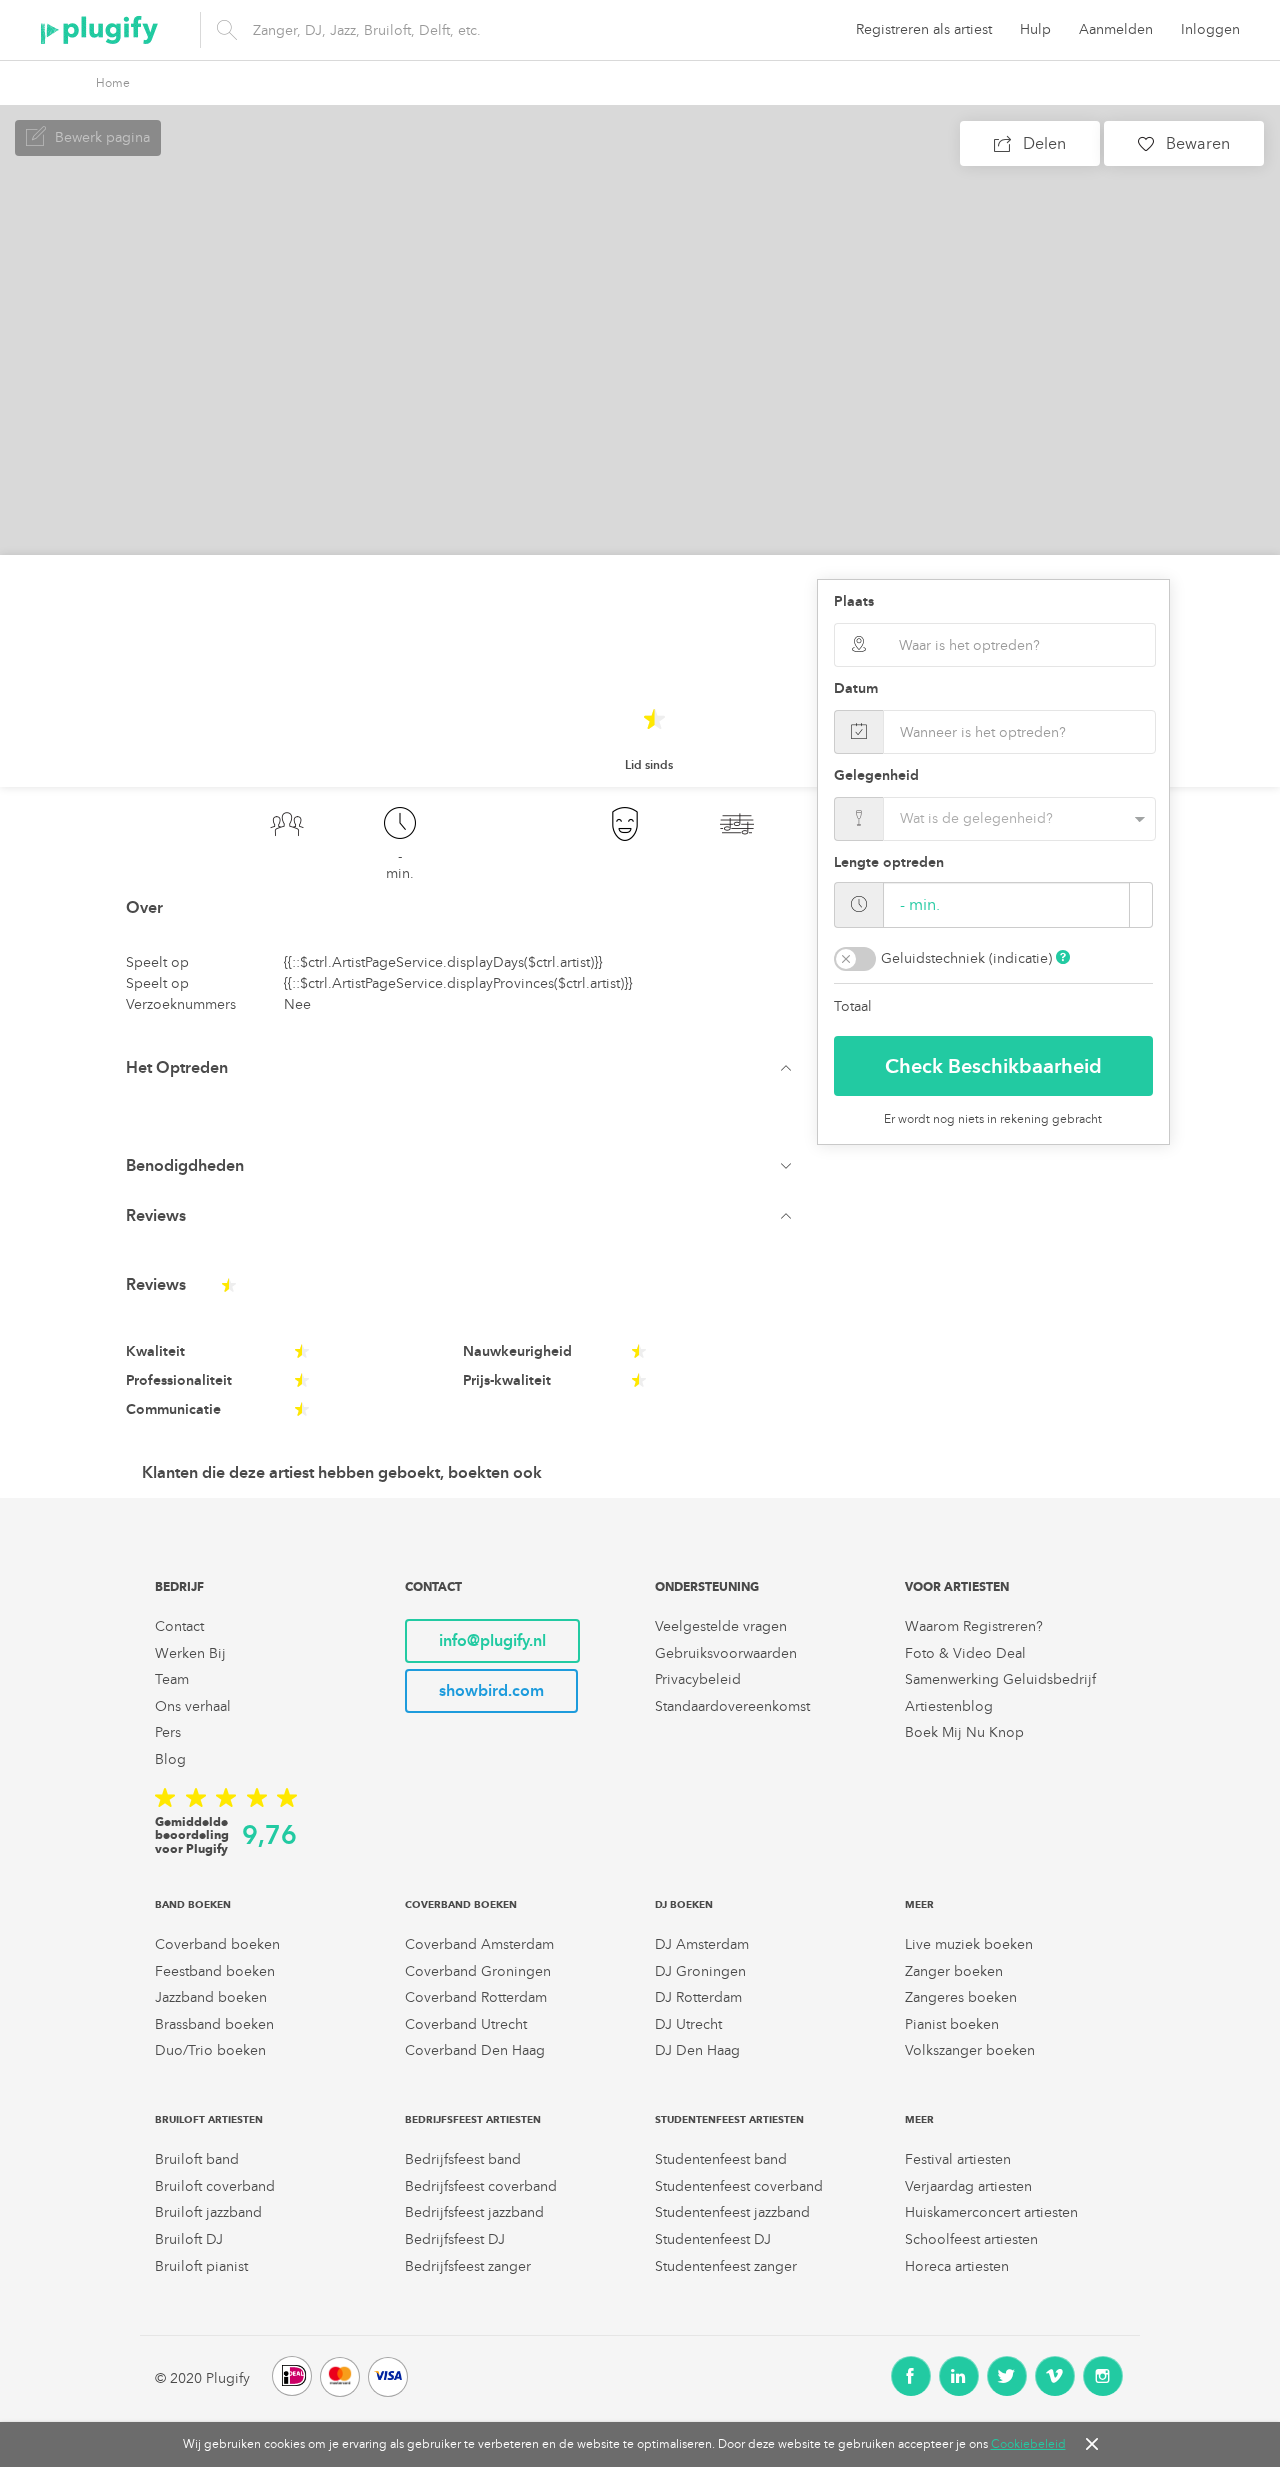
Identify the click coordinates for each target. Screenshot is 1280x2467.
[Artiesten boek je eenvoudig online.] (100, 30)
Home (113, 83)
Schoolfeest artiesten (971, 2239)
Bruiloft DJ (189, 2239)
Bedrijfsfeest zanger (468, 2266)
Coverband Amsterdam (479, 1944)
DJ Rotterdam (698, 1997)
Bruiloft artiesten (209, 2119)
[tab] (463, 1068)
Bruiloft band (197, 2159)
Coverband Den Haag (475, 2050)
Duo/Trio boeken (210, 2050)
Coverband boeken (217, 1944)
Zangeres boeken (961, 1997)
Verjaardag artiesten (968, 2186)
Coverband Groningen (478, 1971)
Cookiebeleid (1028, 2444)
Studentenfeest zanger (726, 2266)
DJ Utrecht (688, 2024)
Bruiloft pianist (201, 2266)
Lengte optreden (889, 862)
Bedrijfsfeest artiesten (473, 2119)
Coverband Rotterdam (476, 1997)
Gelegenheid (876, 775)
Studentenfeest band (721, 2159)
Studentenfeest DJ (713, 2239)
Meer (919, 1904)
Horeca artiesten (957, 2266)
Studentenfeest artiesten (729, 2119)
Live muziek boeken (969, 1944)
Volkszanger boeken (970, 2050)
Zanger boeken (954, 1971)
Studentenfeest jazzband (732, 2212)
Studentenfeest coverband (739, 2186)
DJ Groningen (700, 1971)
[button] (463, 1068)
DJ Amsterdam (702, 1944)
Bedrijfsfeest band (463, 2159)
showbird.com (491, 1690)
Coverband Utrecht (466, 2024)
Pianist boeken (952, 2024)
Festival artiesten (958, 2159)
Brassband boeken (214, 2024)
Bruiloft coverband (215, 2186)
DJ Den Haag (697, 2050)
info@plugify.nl (492, 1640)
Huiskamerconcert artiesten (991, 2212)
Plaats (854, 601)
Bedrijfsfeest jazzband (474, 2212)
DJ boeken (684, 1904)
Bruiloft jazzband (208, 2212)
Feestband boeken (215, 1971)
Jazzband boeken (211, 1997)
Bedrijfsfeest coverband (481, 2186)
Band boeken (193, 1904)
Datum (856, 688)
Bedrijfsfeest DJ (455, 2239)
